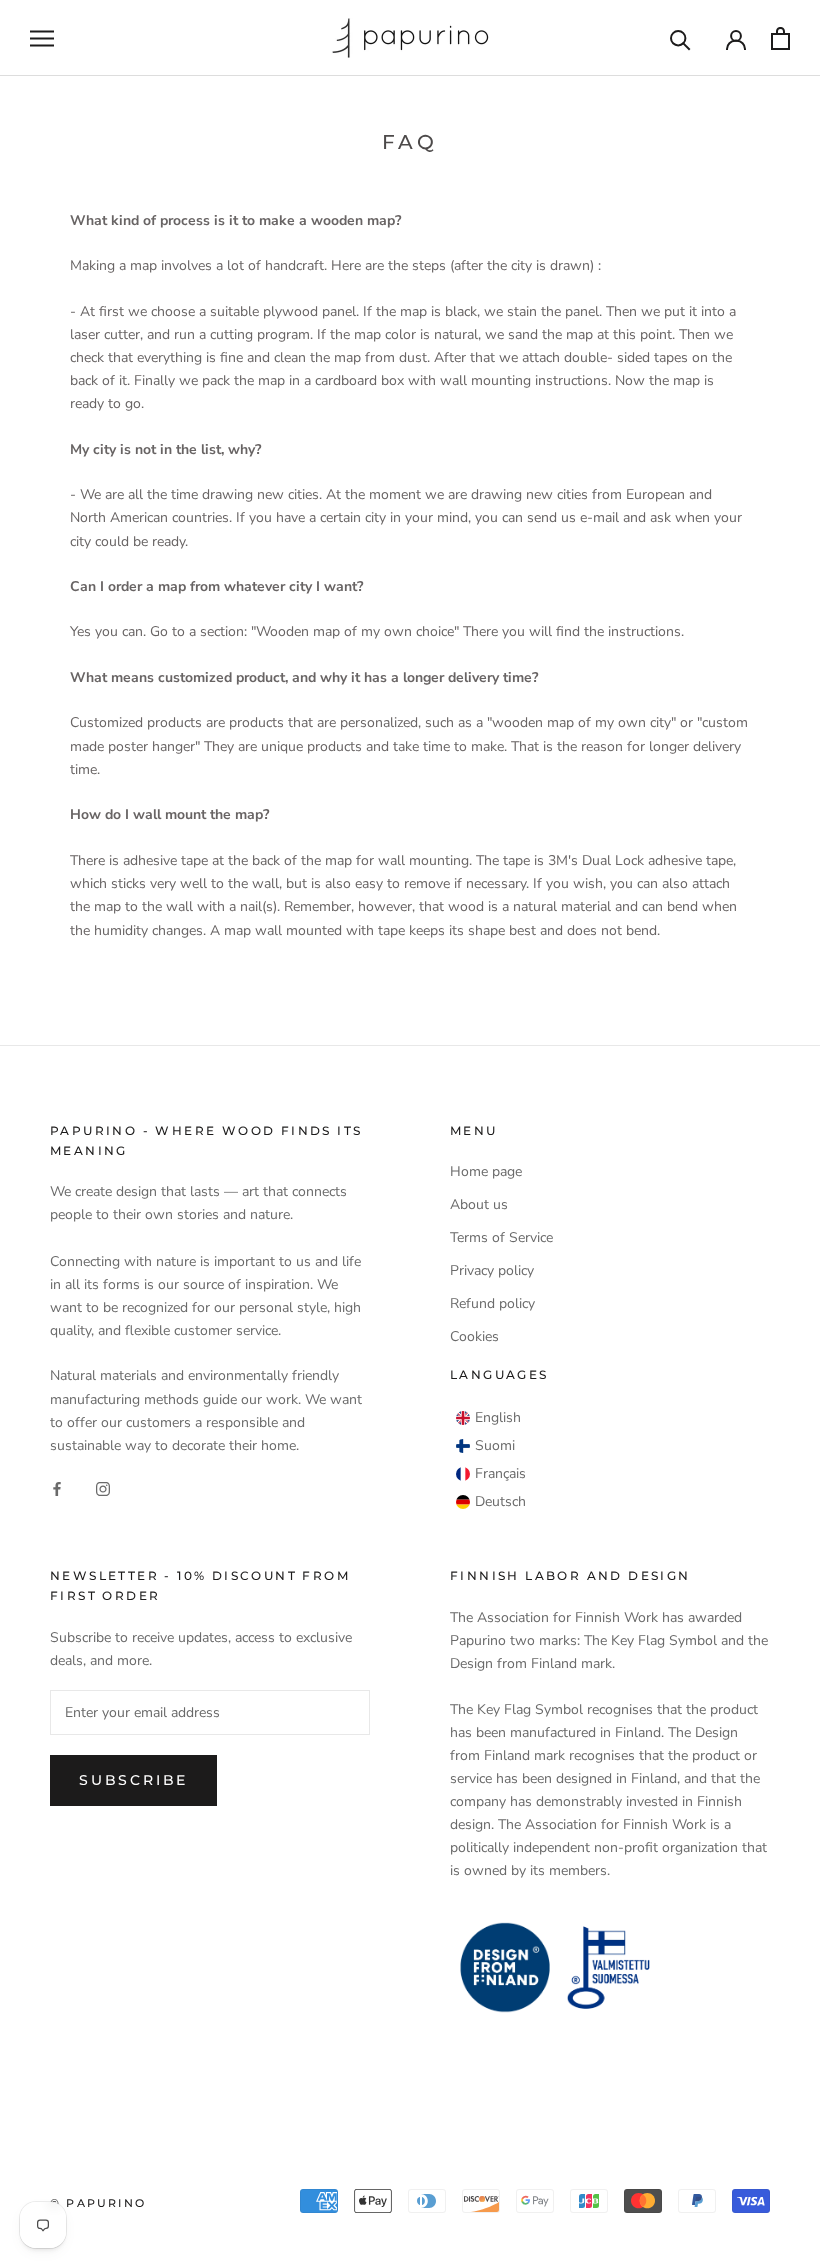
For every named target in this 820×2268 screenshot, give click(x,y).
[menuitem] (488, 1418)
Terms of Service (501, 1237)
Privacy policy (492, 1270)
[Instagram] (103, 1488)
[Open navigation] (42, 38)
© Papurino (98, 2203)
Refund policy (492, 1303)
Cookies (474, 1336)
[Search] (680, 38)
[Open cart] (780, 38)
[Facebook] (57, 1488)
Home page (486, 1171)
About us (479, 1204)
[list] (491, 1460)
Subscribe (133, 1780)
